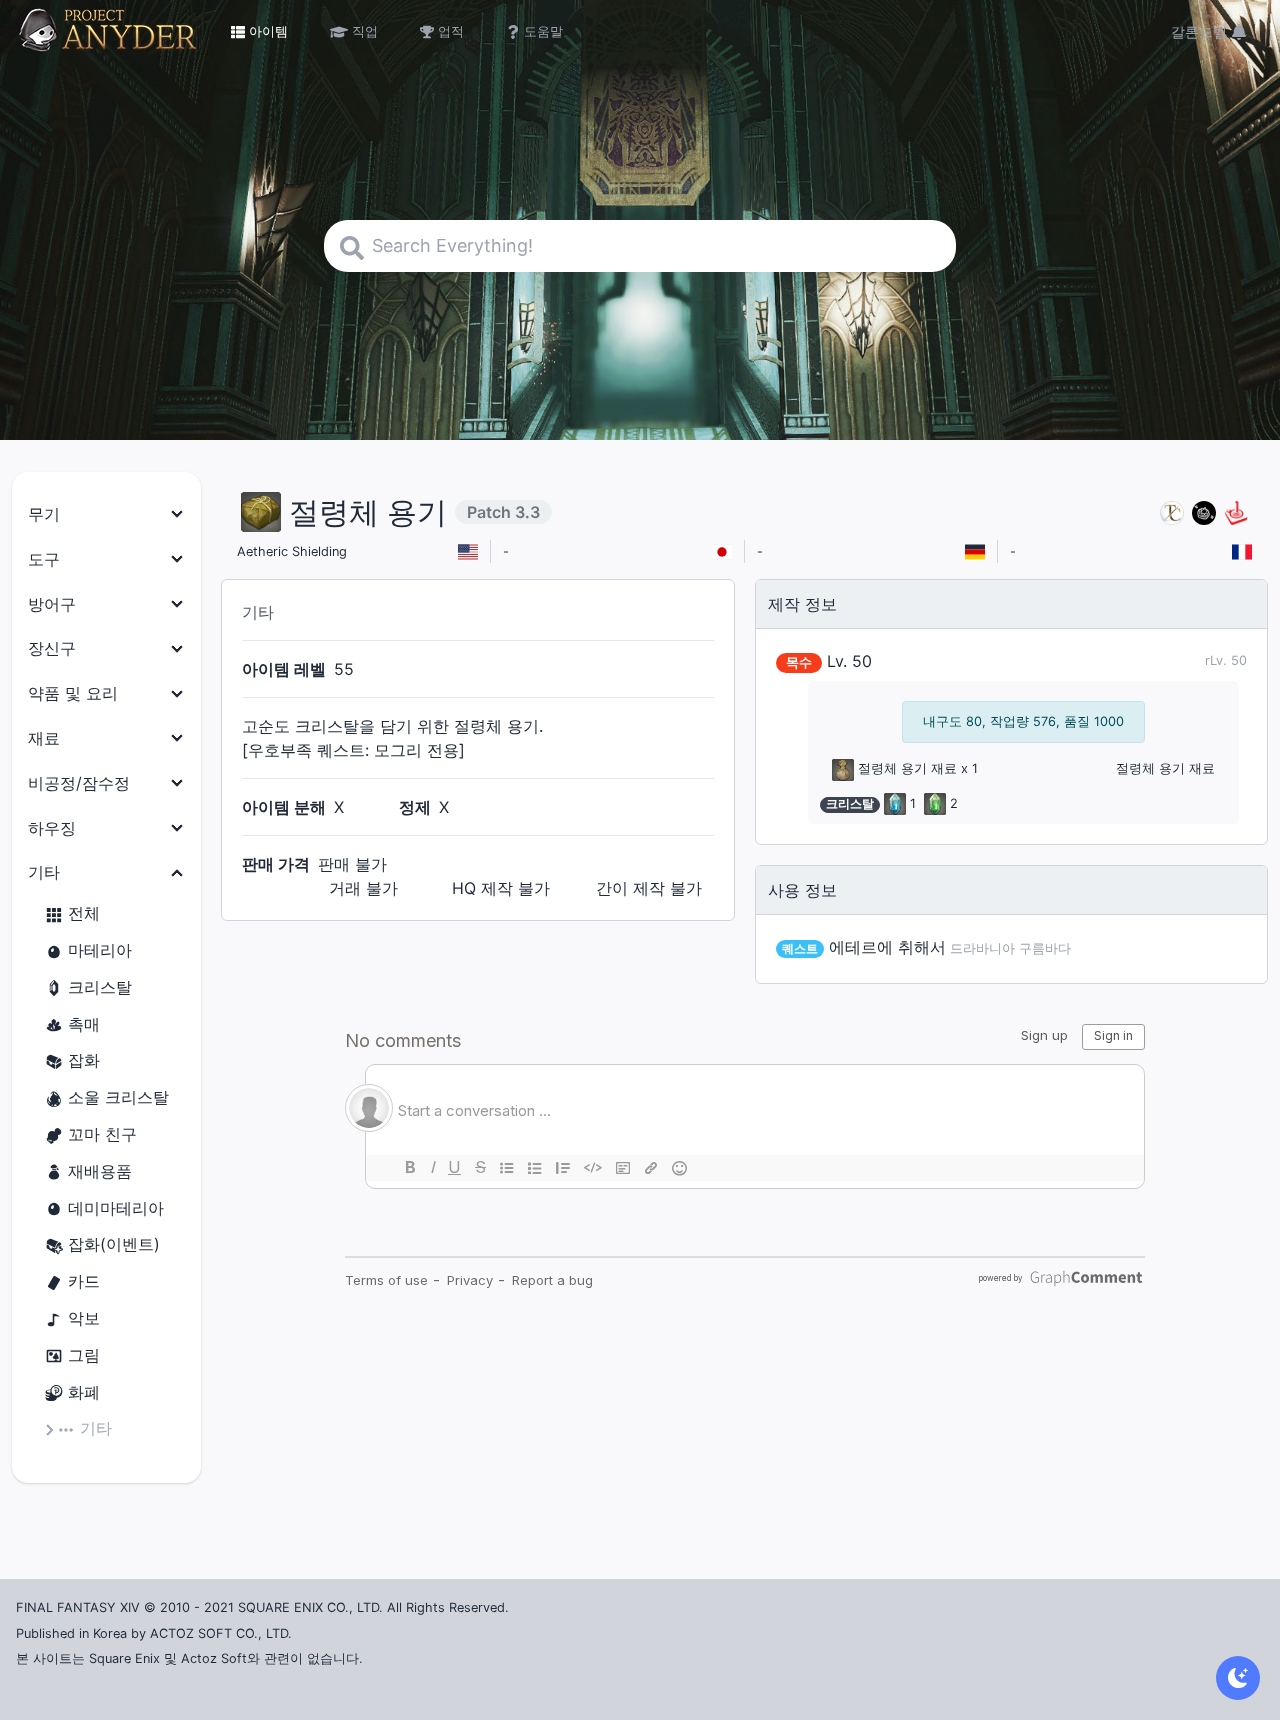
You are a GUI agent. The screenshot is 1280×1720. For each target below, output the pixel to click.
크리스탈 (100, 987)
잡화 (84, 1060)
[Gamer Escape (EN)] (1236, 512)
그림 (84, 1355)
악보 (84, 1318)
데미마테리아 (116, 1208)
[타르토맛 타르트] (1204, 512)
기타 (96, 1428)
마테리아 (100, 950)
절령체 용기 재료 (907, 768)
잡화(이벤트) (114, 1244)
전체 (84, 913)
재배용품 (100, 1171)
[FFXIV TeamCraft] (1172, 512)
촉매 (84, 1024)
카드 (84, 1281)
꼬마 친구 (102, 1134)
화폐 (84, 1392)
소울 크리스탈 (118, 1097)
